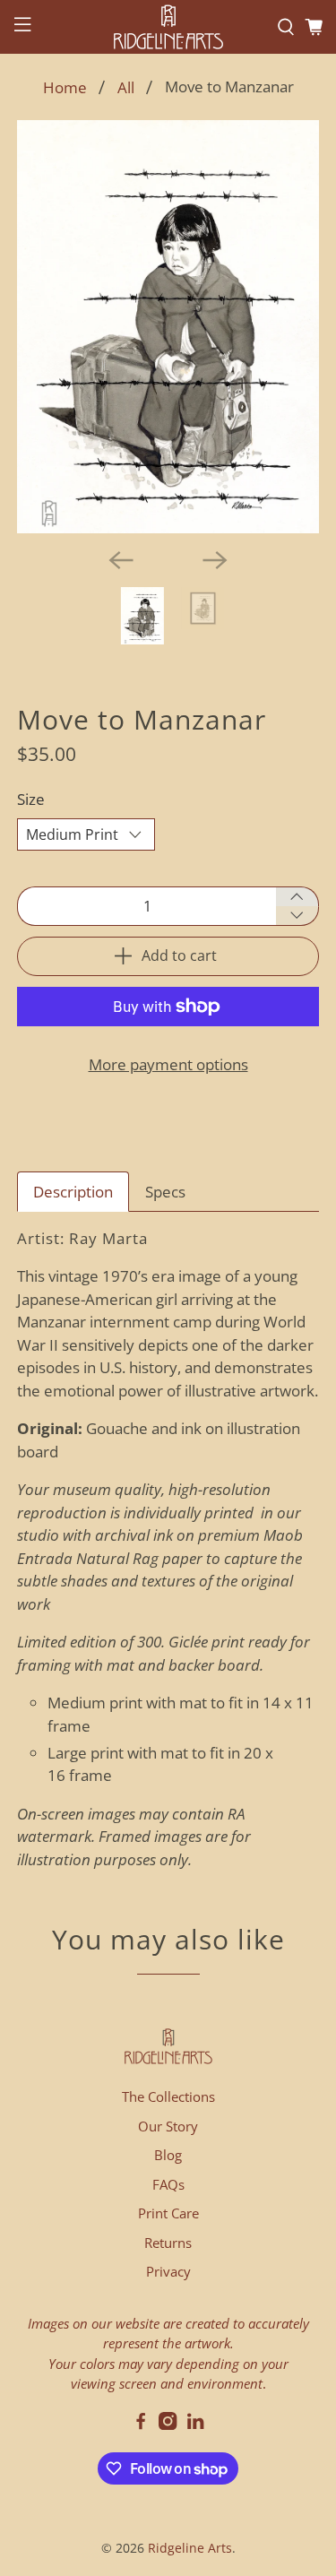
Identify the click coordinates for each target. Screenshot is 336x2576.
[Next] (215, 560)
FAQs (168, 2184)
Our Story (168, 2126)
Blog (168, 2155)
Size (31, 799)
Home (65, 87)
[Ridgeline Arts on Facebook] (141, 2425)
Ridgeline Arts (190, 2548)
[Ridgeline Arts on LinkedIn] (195, 2425)
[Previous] (121, 560)
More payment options (168, 1064)
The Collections (168, 2096)
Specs (165, 1192)
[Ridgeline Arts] (168, 27)
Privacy (168, 2271)
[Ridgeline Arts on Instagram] (168, 2425)
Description (73, 1192)
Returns (168, 2243)
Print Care (168, 2213)
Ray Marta (108, 1238)
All (126, 87)
